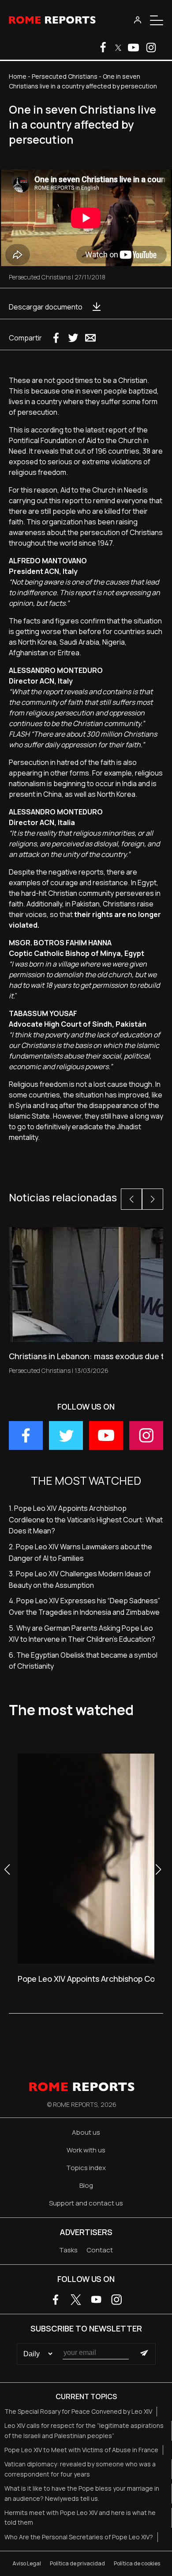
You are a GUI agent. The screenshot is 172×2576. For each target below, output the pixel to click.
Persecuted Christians (65, 76)
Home (18, 76)
